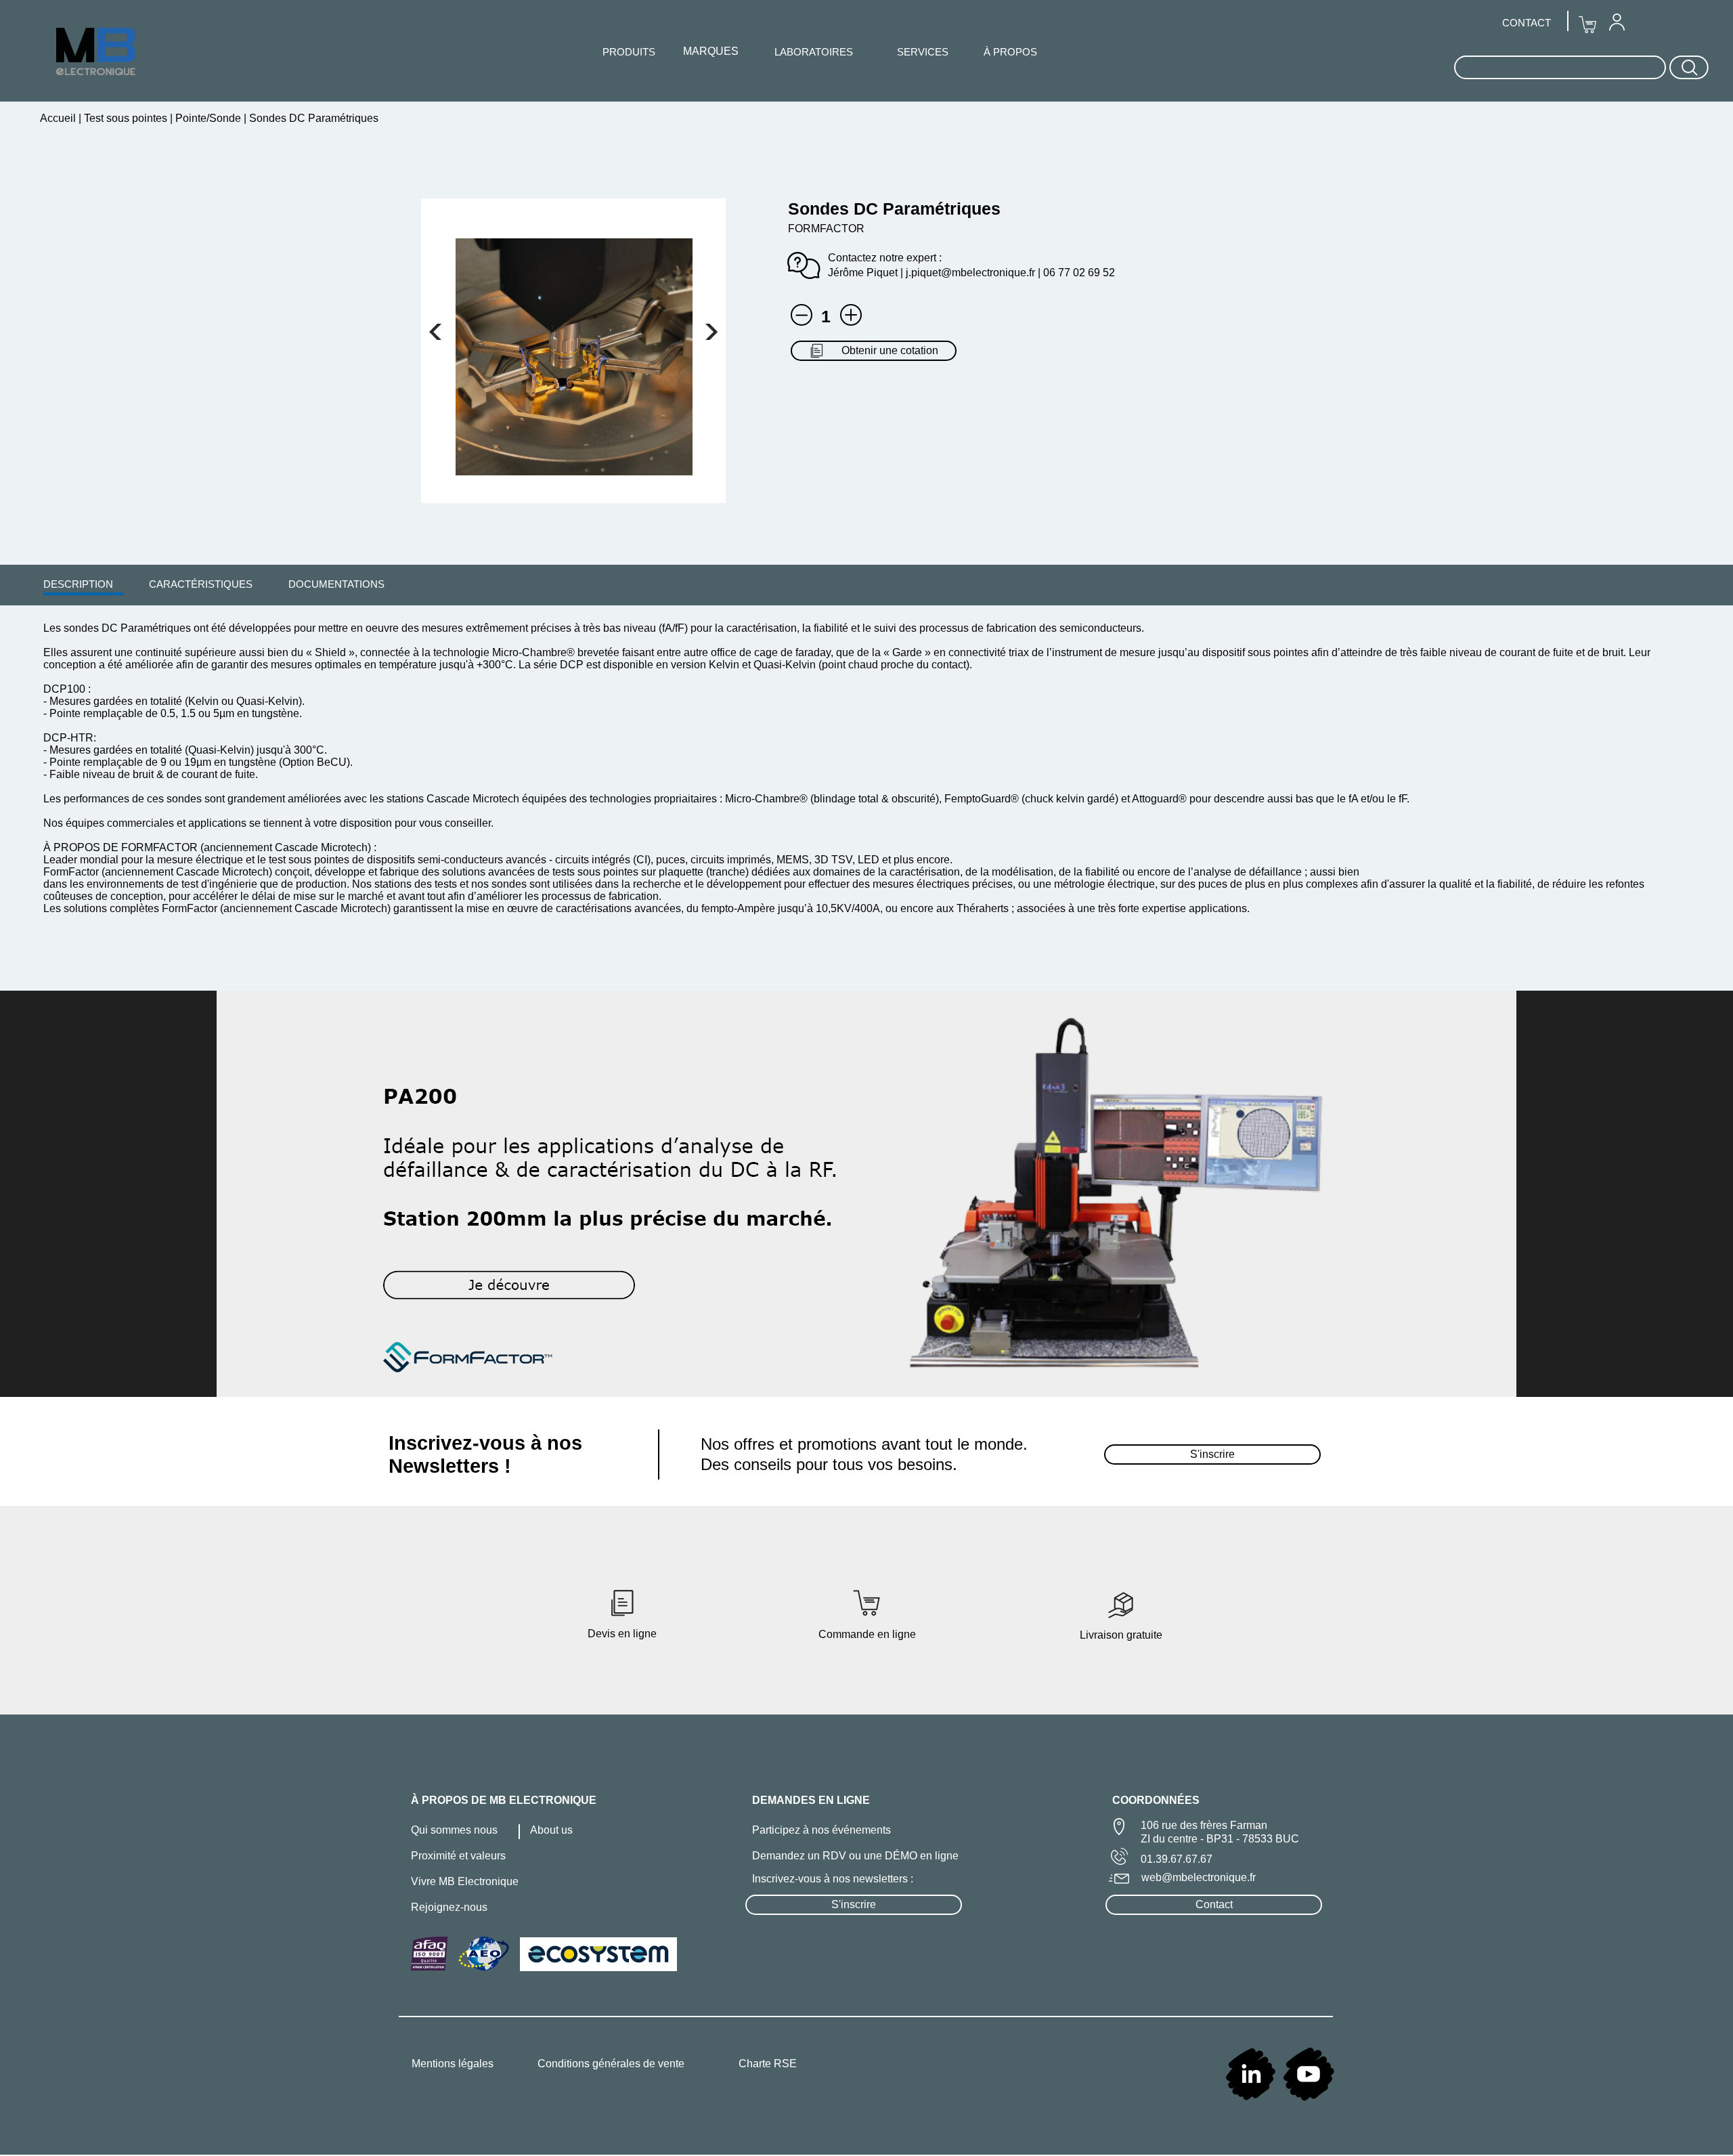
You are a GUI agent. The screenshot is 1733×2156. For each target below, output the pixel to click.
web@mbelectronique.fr (1199, 1877)
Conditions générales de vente (611, 2064)
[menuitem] (78, 584)
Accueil (59, 118)
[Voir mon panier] (435, 332)
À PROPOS (1010, 52)
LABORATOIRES (814, 52)
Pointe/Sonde (208, 118)
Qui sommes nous (454, 1830)
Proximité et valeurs (458, 1856)
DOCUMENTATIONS (336, 584)
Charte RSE (768, 2064)
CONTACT (1527, 23)
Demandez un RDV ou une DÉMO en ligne (855, 1856)
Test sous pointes (126, 118)
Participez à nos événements (821, 1830)
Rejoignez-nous (449, 1907)
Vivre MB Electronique (465, 1881)
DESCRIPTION (78, 584)
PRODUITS (629, 52)
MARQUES (711, 51)
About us (551, 1830)
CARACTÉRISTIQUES (201, 584)
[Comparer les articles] (851, 315)
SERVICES (923, 52)
